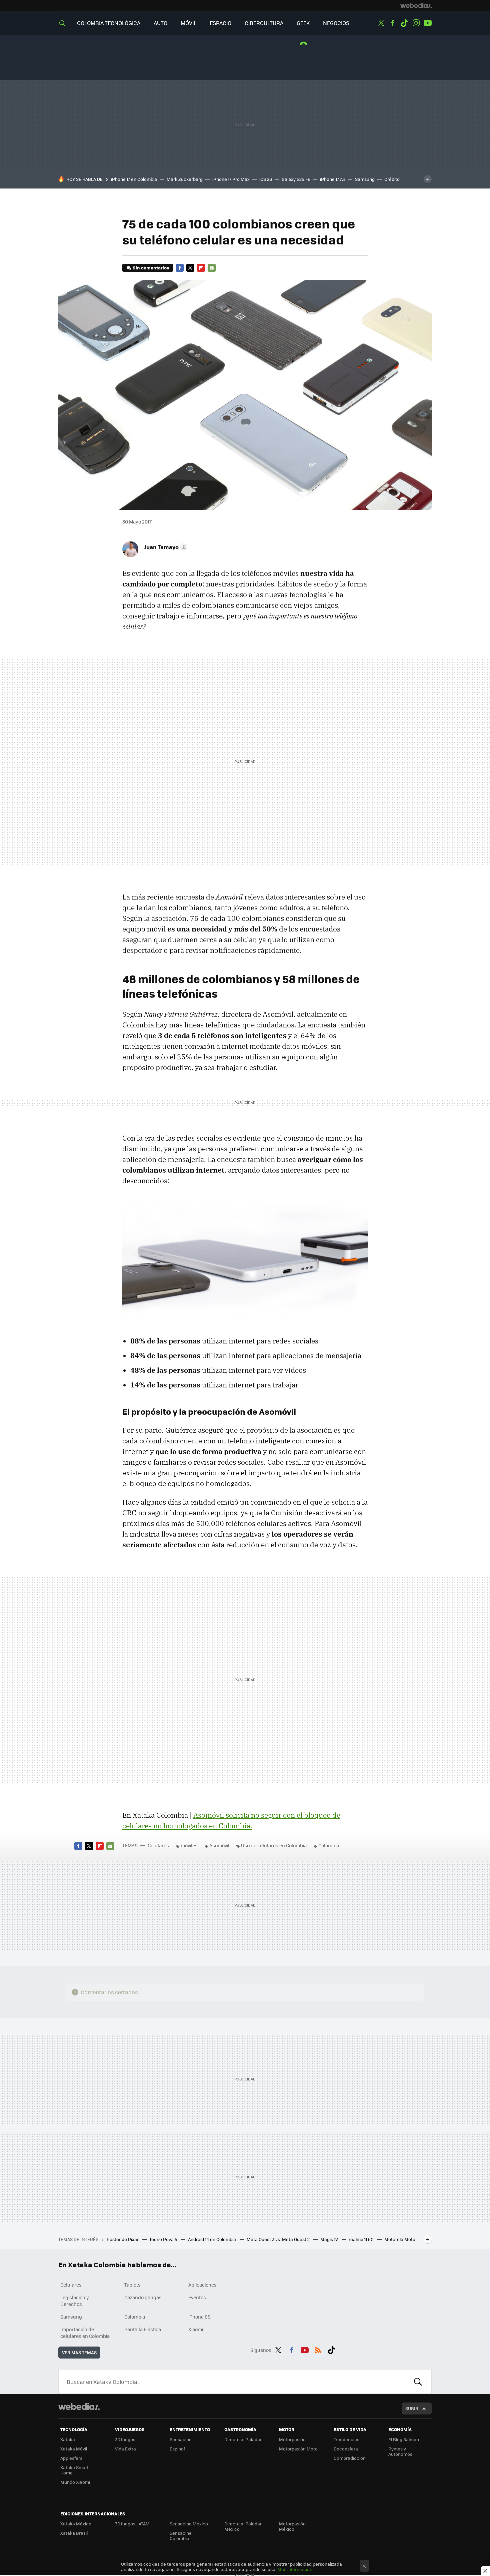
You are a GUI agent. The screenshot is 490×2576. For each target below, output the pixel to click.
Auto (160, 23)
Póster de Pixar (123, 2239)
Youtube (428, 23)
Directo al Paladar (243, 2439)
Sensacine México (189, 2524)
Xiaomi (196, 2329)
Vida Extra (125, 2449)
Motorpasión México (292, 2526)
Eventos (197, 2297)
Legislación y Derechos (75, 2301)
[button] (164, 547)
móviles (189, 1845)
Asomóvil (219, 1845)
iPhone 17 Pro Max (231, 179)
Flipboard (201, 268)
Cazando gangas (143, 2297)
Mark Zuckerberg (185, 179)
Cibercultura (264, 23)
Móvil (188, 23)
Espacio (220, 23)
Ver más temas (79, 2352)
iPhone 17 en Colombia (134, 179)
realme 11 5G (362, 2239)
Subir (412, 2408)
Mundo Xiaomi (75, 2482)
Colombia (329, 1845)
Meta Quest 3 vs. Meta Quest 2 (279, 2239)
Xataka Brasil (74, 2533)
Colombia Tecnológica (109, 23)
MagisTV (330, 2239)
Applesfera (71, 2458)
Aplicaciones (202, 2285)
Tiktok (404, 23)
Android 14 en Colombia (212, 2239)
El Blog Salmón (404, 2439)
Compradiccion (350, 2458)
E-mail (212, 268)
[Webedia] (416, 5)
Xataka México (76, 2524)
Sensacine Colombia (181, 2536)
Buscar (418, 2382)
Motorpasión (292, 2439)
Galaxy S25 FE (296, 179)
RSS (318, 2349)
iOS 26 (266, 179)
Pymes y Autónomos (400, 2451)
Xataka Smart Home (74, 2470)
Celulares (158, 1845)
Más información (295, 2569)
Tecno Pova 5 (164, 2239)
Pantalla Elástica (143, 2329)
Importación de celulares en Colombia (85, 2333)
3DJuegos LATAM (132, 2524)
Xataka (68, 2439)
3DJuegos (125, 2439)
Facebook (393, 23)
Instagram (416, 23)
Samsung (365, 179)
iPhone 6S (199, 2317)
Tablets (132, 2285)
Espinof (177, 2449)
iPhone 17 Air (333, 179)
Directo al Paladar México (243, 2526)
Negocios (336, 23)
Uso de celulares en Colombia (274, 1845)
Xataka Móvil (74, 2449)
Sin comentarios (151, 268)
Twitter (381, 23)
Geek (303, 23)
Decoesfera (346, 2449)
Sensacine (181, 2439)
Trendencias (346, 2439)
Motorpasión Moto (298, 2449)
